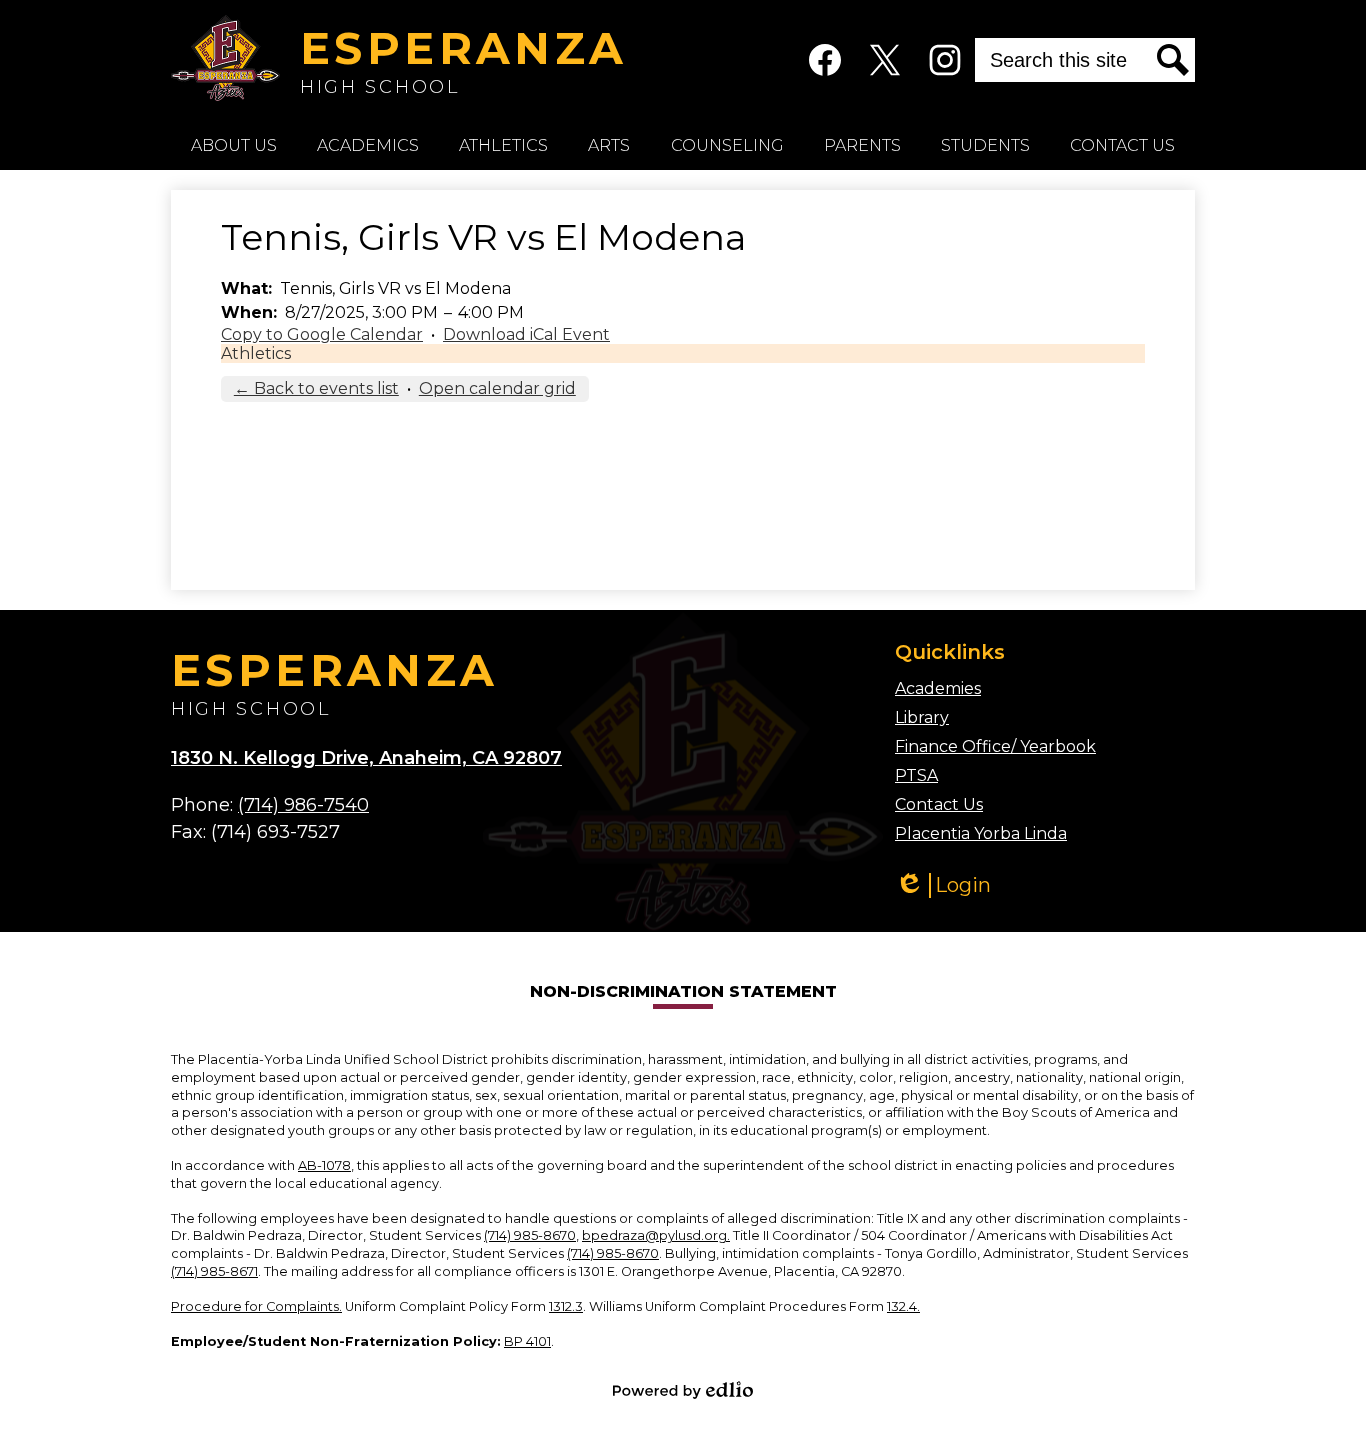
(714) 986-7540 (303, 805)
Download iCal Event (526, 334)
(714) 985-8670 (530, 1235)
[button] (234, 145)
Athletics (256, 353)
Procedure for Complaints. (256, 1306)
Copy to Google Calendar (322, 334)
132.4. (903, 1306)
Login (943, 885)
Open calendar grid (497, 388)
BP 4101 (527, 1341)
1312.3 (566, 1306)
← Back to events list (316, 388)
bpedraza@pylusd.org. (656, 1235)
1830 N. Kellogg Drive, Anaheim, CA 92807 (366, 758)
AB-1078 (324, 1165)
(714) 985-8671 (214, 1271)
